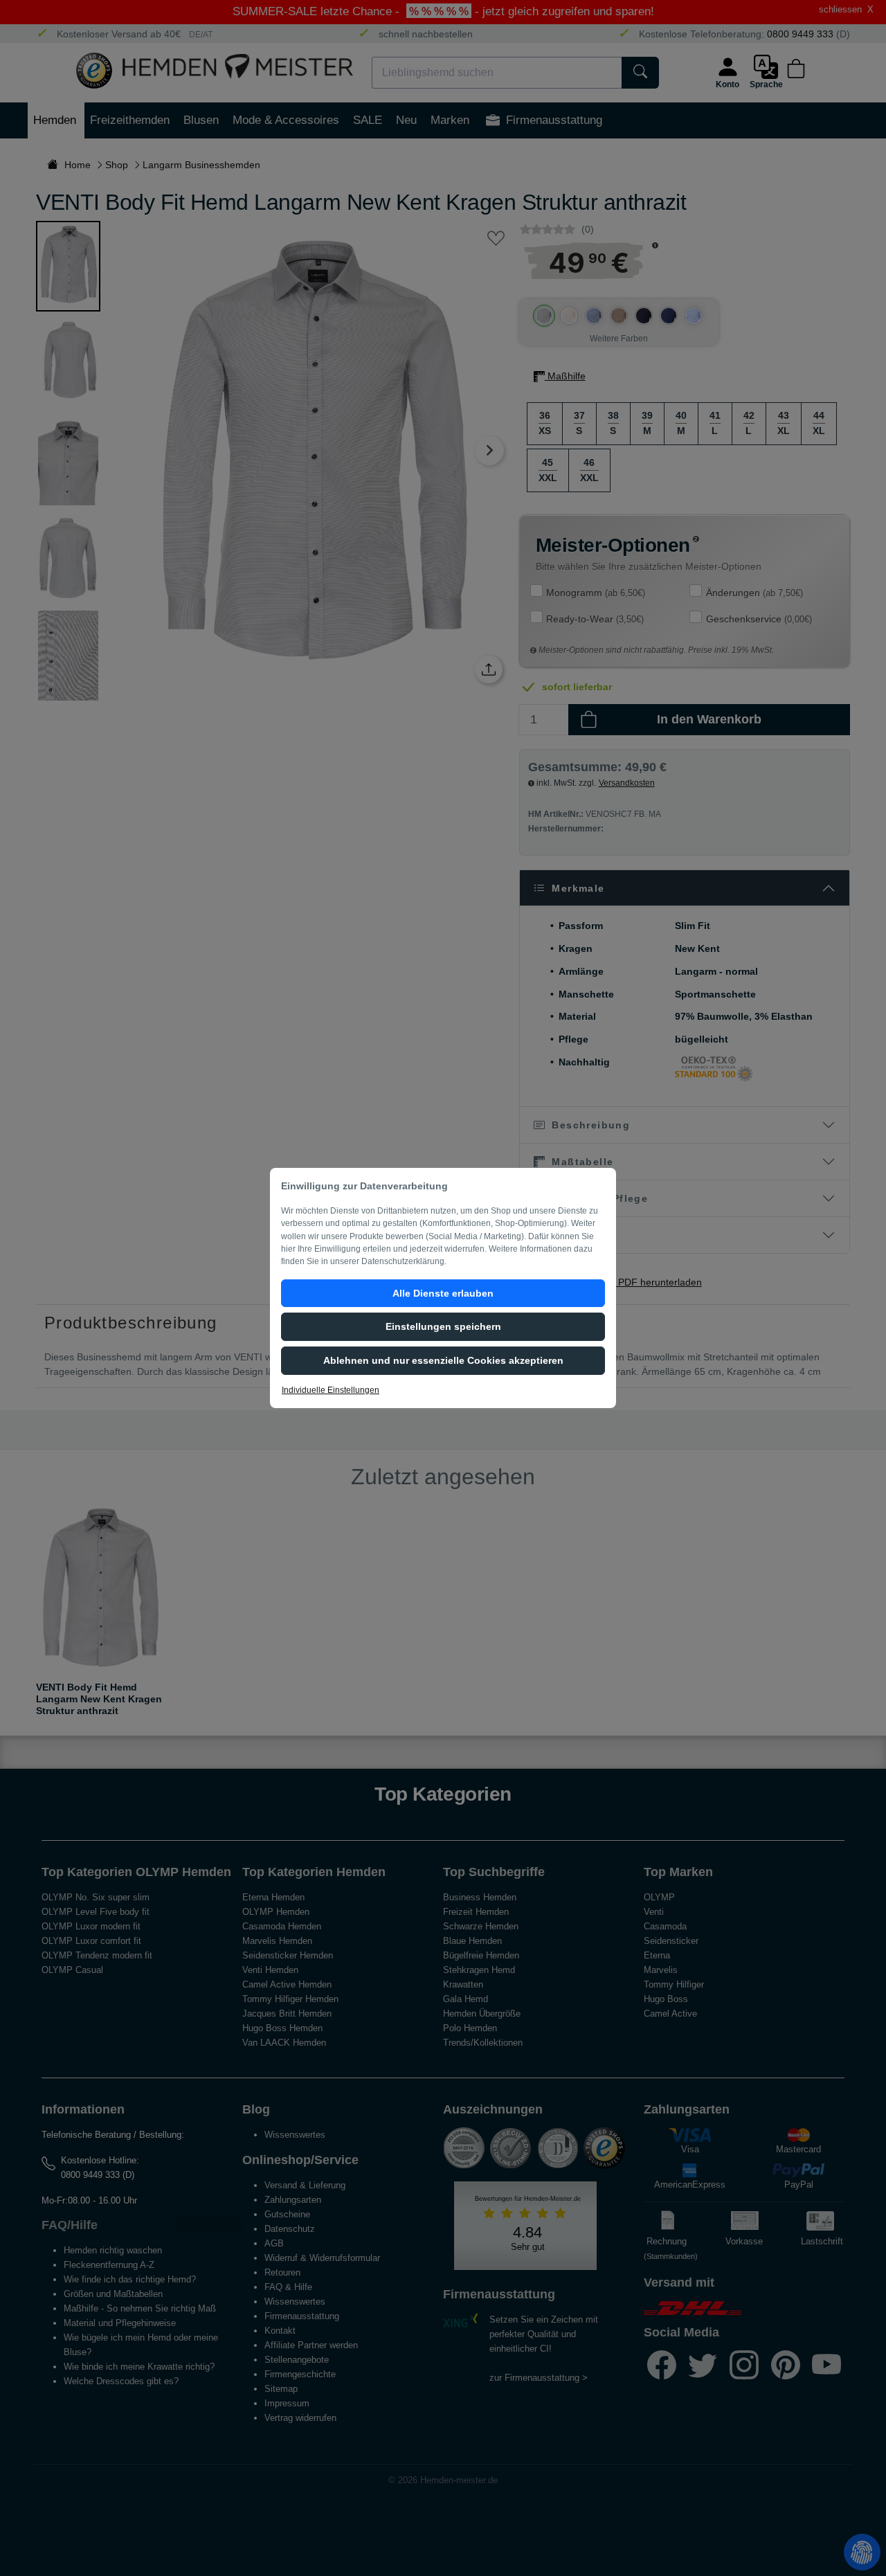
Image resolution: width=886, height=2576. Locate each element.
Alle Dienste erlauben (443, 1293)
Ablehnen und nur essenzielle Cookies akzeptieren (443, 1360)
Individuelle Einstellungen (331, 1390)
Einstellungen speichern (443, 1326)
